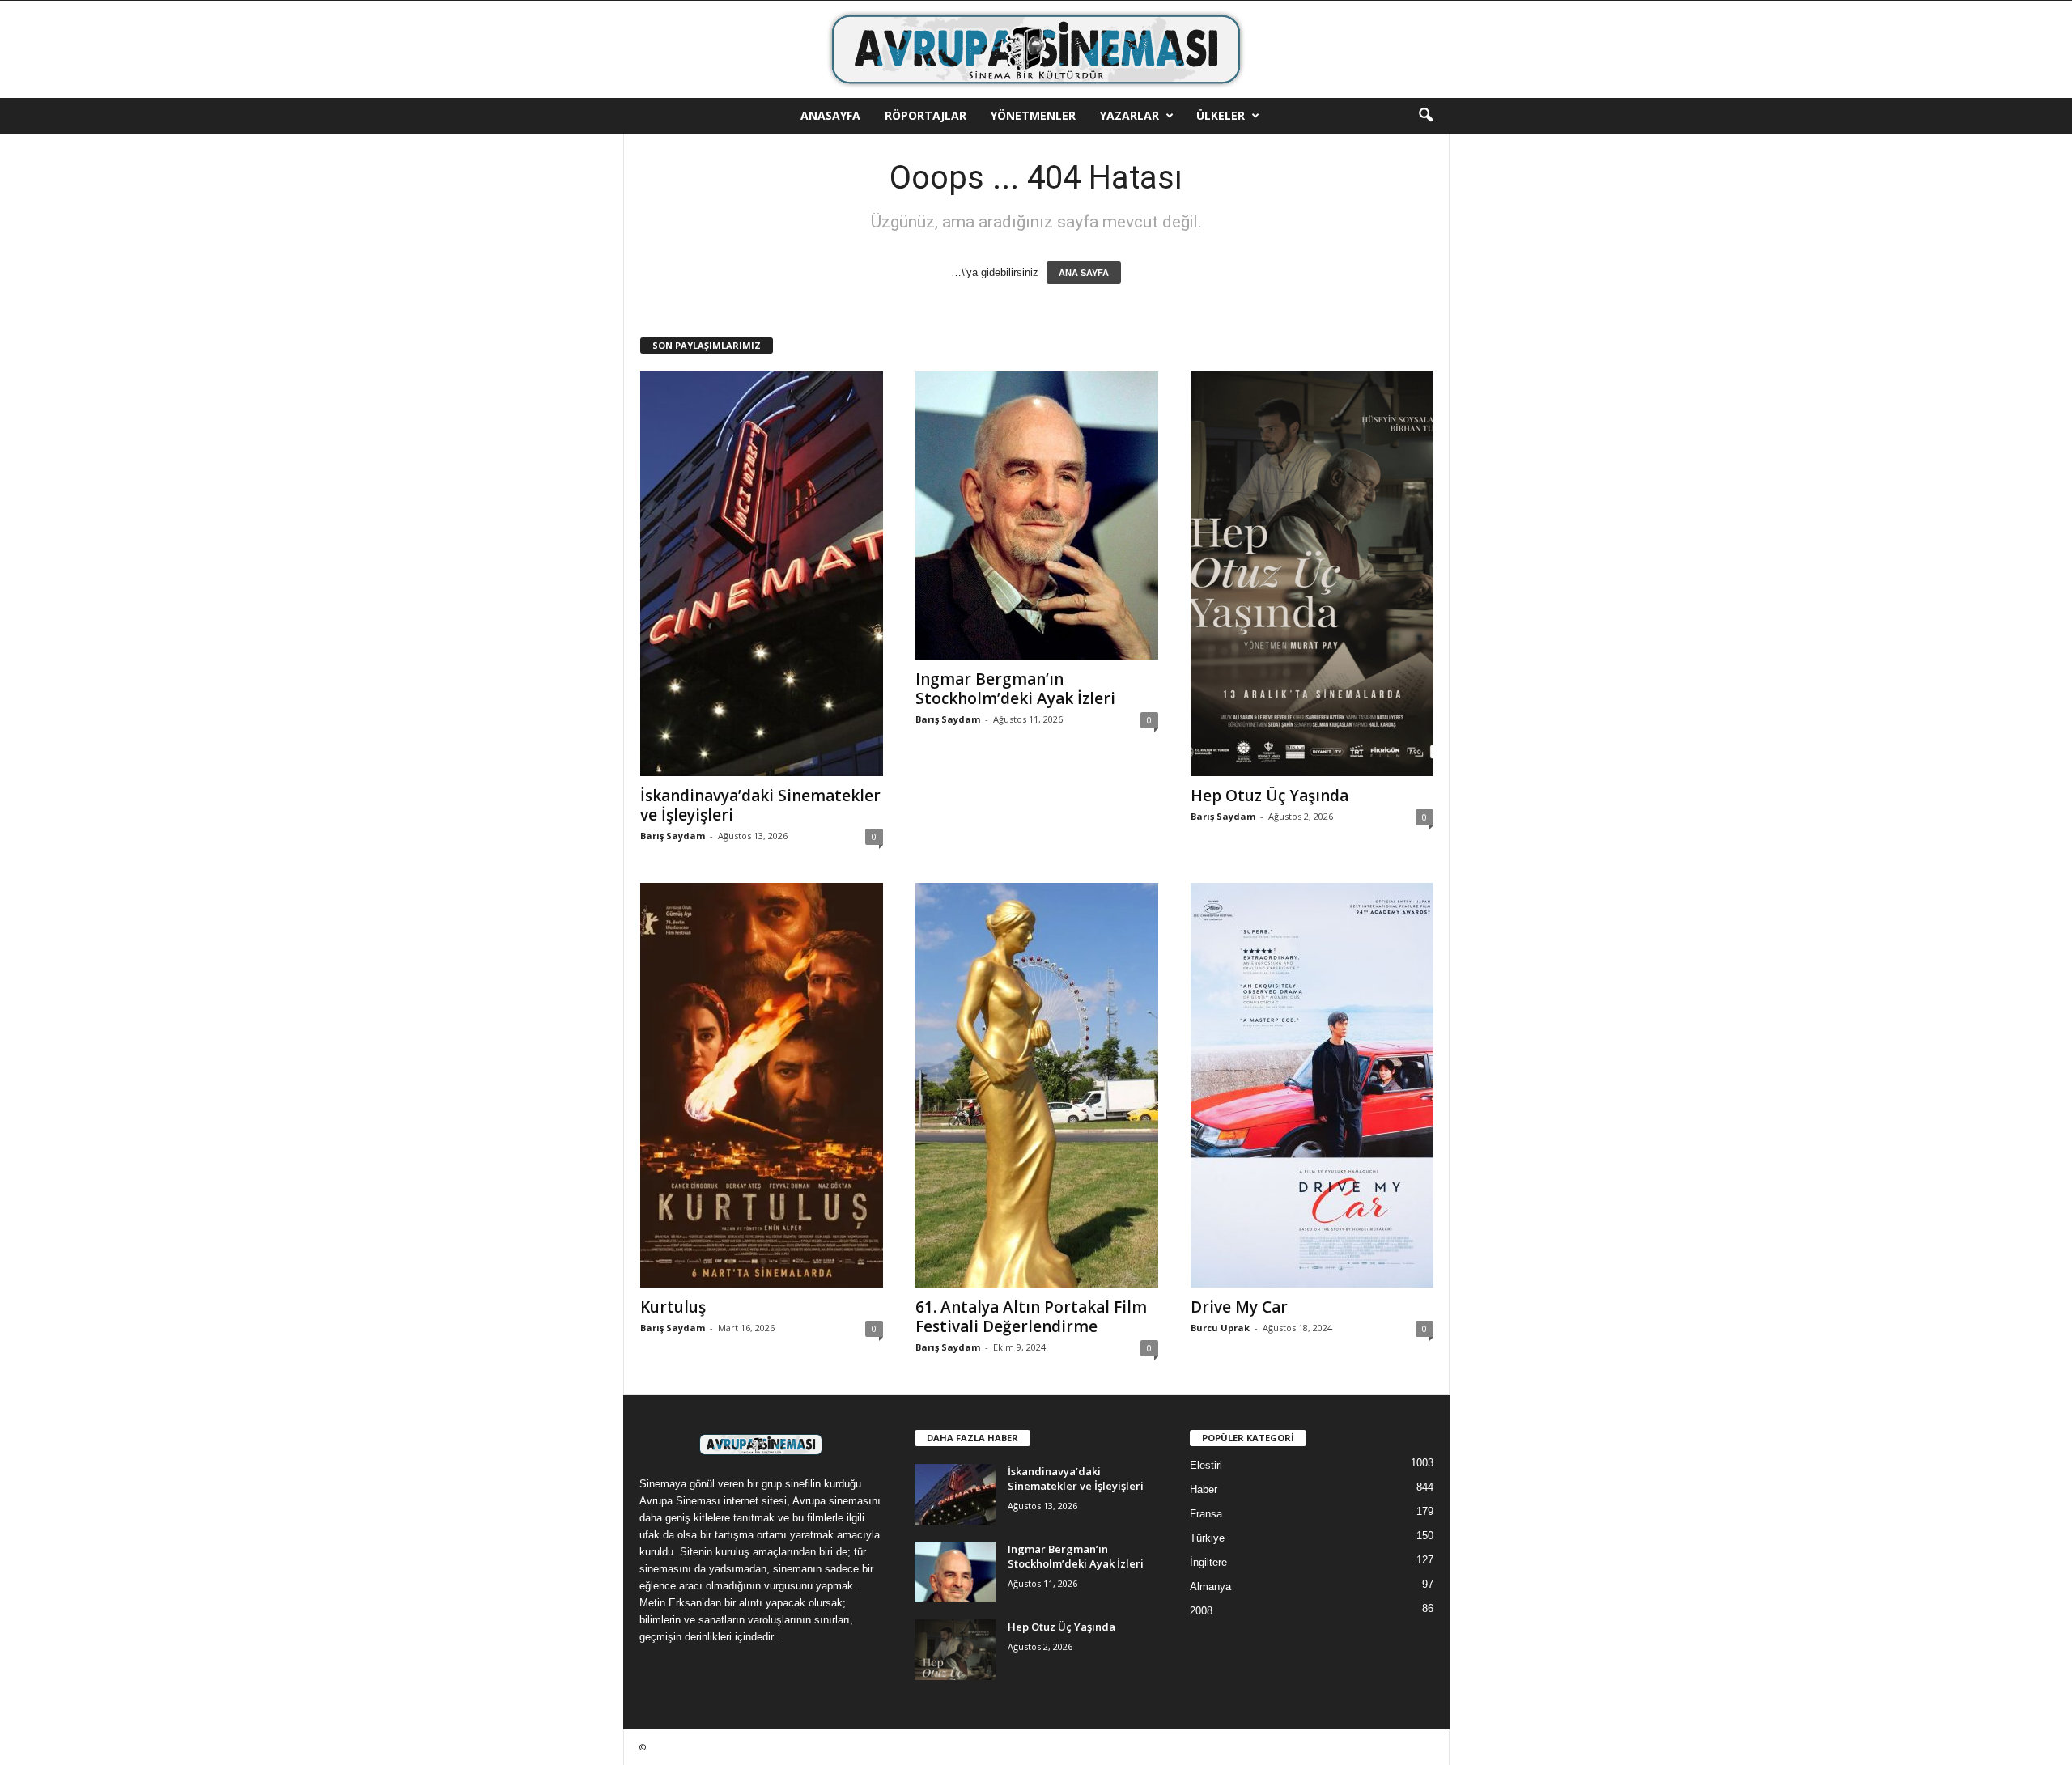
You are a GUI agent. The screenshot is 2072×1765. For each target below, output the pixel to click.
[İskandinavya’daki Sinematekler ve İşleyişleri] (762, 574)
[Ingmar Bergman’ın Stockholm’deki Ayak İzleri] (1037, 515)
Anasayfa (830, 115)
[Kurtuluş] (762, 1085)
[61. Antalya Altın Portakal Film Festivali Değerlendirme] (1037, 1085)
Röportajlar (926, 115)
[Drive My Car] (1312, 1085)
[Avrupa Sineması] (1036, 49)
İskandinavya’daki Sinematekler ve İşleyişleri (760, 805)
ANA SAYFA (1084, 273)
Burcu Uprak (1220, 1328)
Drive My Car (1239, 1307)
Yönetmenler (1033, 115)
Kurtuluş (673, 1307)
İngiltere (1208, 1562)
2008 (1201, 1611)
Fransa (1206, 1514)
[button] (1425, 116)
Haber (1204, 1489)
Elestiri (1206, 1465)
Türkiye (1207, 1538)
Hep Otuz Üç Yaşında (1270, 796)
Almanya (1210, 1587)
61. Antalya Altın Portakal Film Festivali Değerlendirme (1031, 1317)
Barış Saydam (673, 836)
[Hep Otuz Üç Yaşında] (1312, 574)
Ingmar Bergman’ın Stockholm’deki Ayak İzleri (1015, 689)
